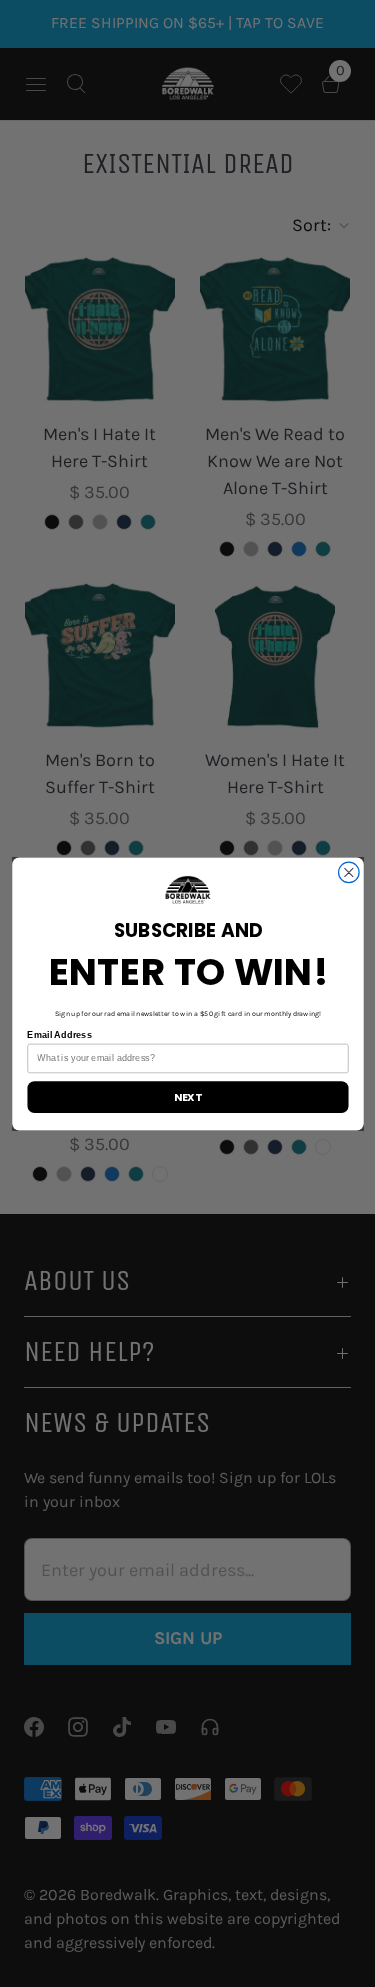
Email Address (59, 1034)
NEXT (187, 1096)
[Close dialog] (348, 872)
